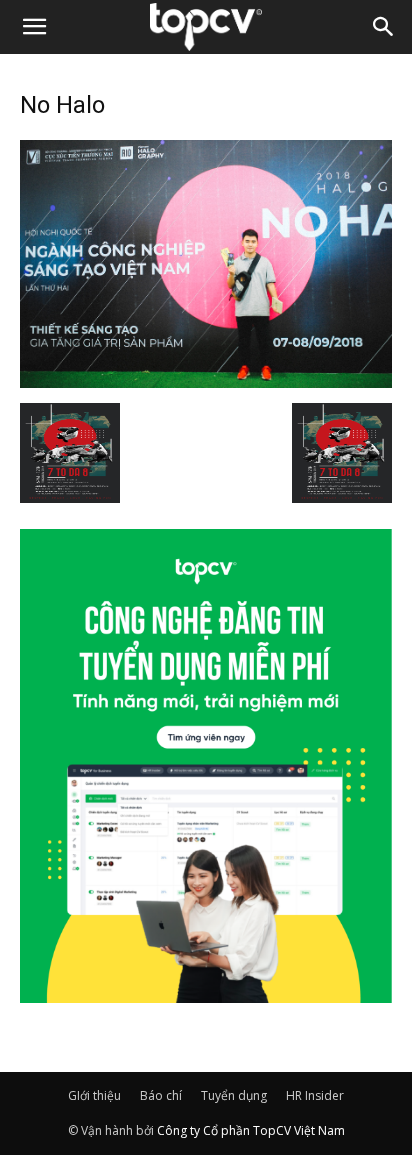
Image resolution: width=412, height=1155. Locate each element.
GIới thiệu (94, 1095)
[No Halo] (206, 382)
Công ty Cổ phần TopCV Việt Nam (251, 1130)
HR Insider (315, 1095)
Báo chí (161, 1095)
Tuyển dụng (234, 1095)
